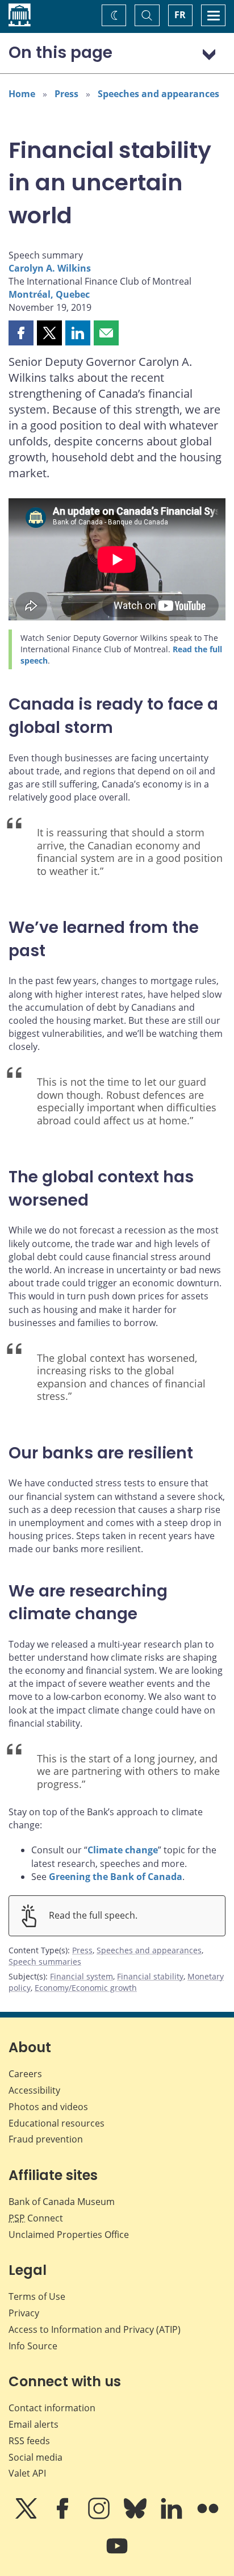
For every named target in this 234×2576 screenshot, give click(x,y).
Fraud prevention (46, 2139)
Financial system (82, 1976)
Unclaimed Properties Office (69, 2235)
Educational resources (57, 2123)
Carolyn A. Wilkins (50, 268)
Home (22, 94)
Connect (36, 2218)
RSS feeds (29, 2441)
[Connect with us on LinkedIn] (173, 2516)
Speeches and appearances (158, 94)
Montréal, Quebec (49, 294)
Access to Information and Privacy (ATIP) (95, 2329)
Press (66, 94)
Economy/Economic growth (86, 1988)
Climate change (123, 1850)
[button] (21, 333)
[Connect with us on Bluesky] (136, 2516)
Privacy (24, 2313)
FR (180, 15)
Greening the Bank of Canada (116, 1877)
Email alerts (34, 2424)
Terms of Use (37, 2296)
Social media (35, 2457)
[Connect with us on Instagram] (100, 2516)
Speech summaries (45, 1962)
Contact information (52, 2408)
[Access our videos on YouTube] (117, 2554)
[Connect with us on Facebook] (64, 2516)
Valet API (27, 2473)
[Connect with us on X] (27, 2516)
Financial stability (150, 1976)
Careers (25, 2074)
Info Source (33, 2346)
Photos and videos (48, 2107)
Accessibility (34, 2090)
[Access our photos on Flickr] (208, 2516)
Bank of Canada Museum (62, 2202)
